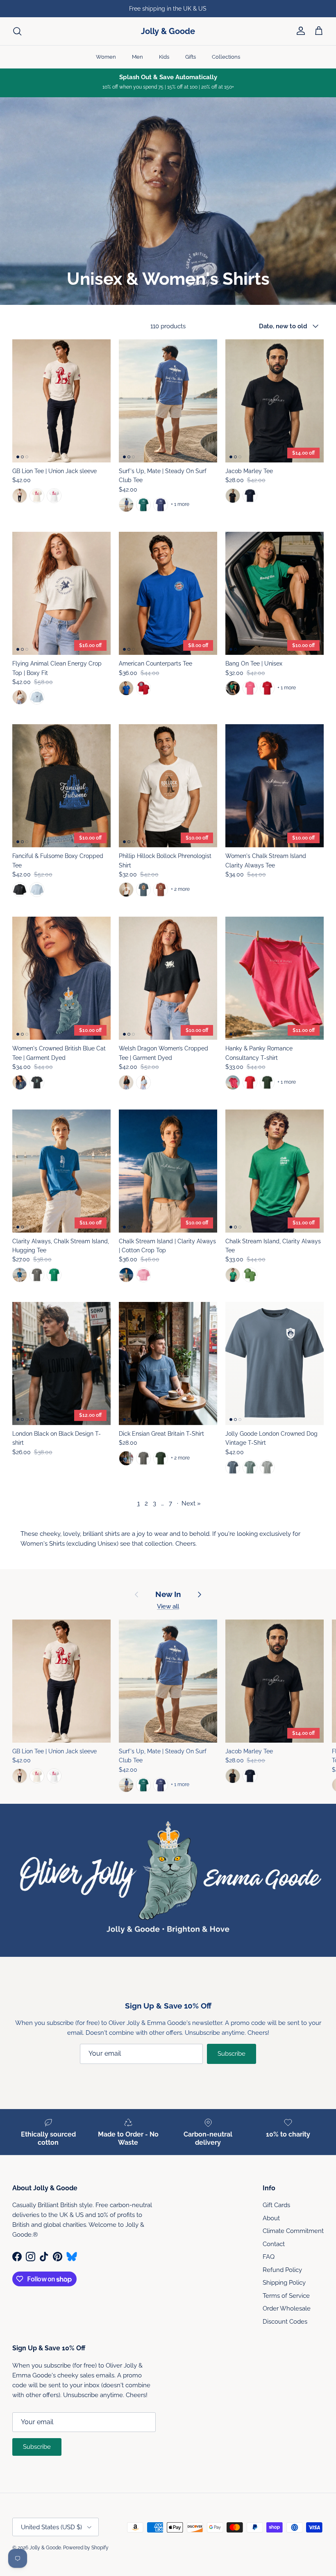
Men (137, 57)
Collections (226, 57)
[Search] (17, 31)
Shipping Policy (284, 2283)
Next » (191, 1503)
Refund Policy (282, 2270)
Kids (164, 57)
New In (168, 1594)
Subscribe (232, 2054)
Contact (274, 2244)
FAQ (269, 2257)
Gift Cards (276, 2205)
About (271, 2218)
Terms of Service (286, 2296)
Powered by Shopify (86, 2548)
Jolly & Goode (45, 2548)
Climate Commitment (293, 2231)
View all (168, 1606)
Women (106, 57)
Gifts (191, 57)
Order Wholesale (287, 2308)
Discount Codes (285, 2322)
